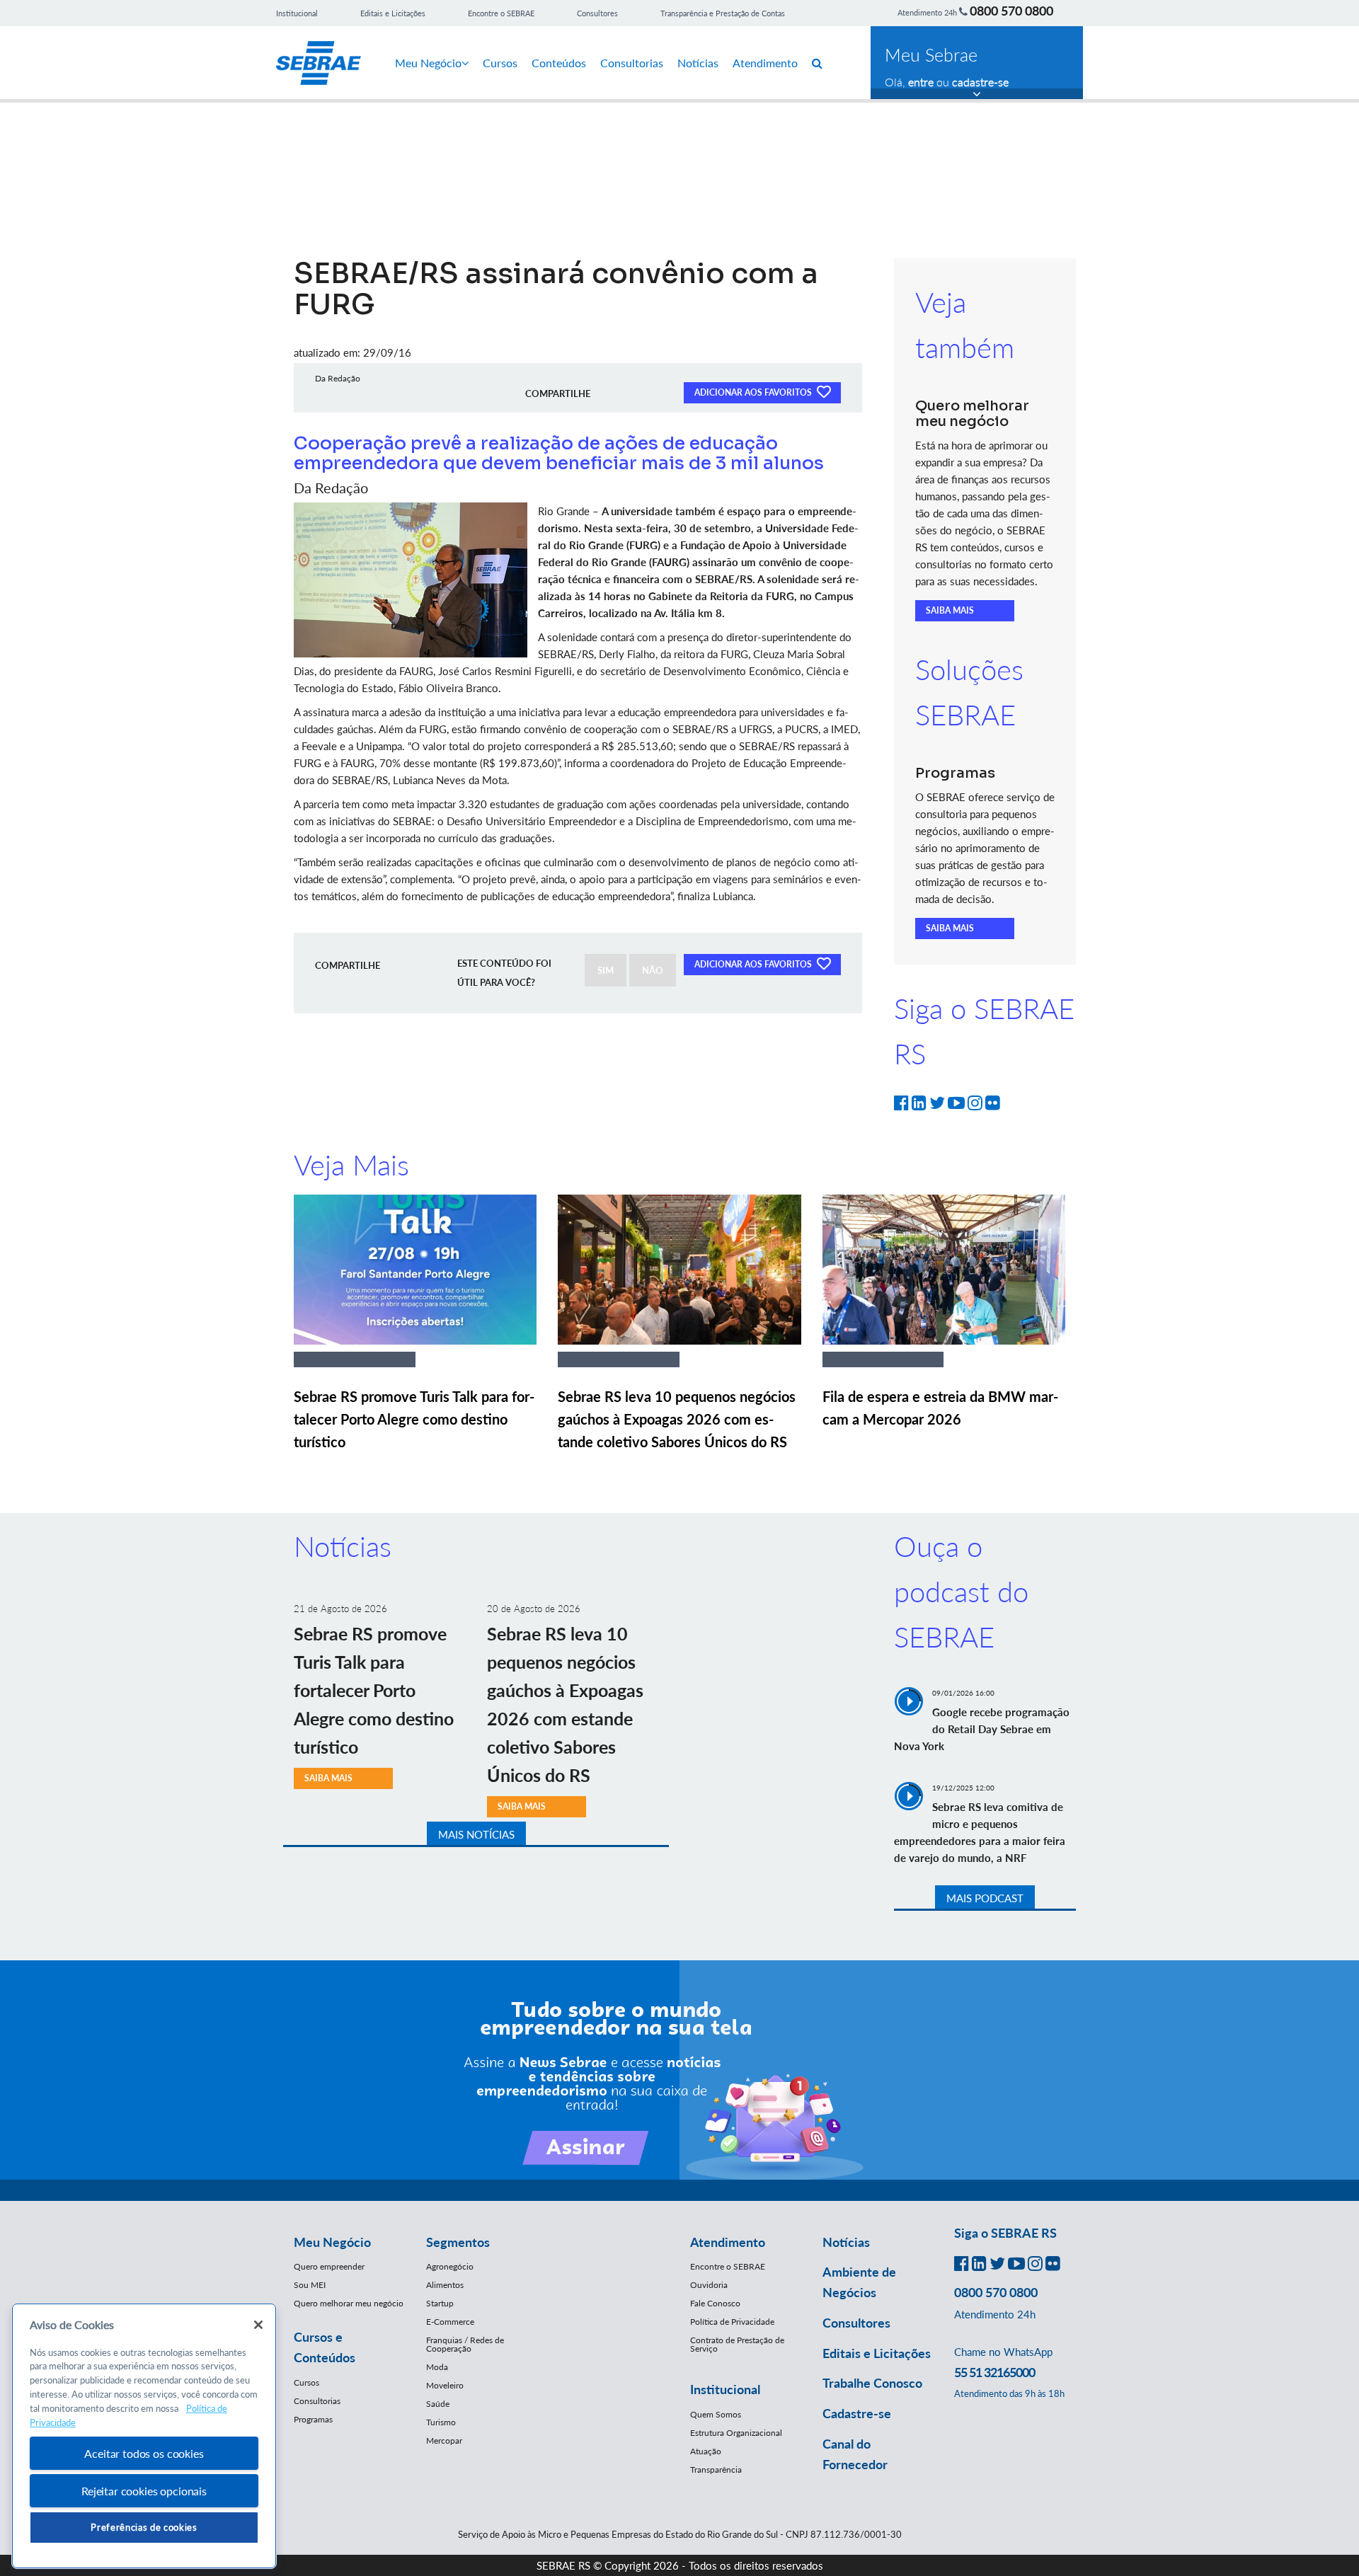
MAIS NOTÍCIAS (476, 1834)
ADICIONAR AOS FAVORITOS (754, 392)
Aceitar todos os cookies (144, 2453)
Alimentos (445, 2285)
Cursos (500, 63)
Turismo (441, 2422)
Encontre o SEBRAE (501, 13)
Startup (440, 2303)
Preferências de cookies (144, 2527)
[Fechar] (258, 2325)
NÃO (653, 970)
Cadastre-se (857, 2413)
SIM (606, 970)
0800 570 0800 (1011, 11)
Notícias (698, 63)
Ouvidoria (709, 2285)
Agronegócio (450, 2266)
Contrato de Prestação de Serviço (737, 2344)
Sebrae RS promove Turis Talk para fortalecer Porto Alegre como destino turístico (414, 1419)
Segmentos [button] (458, 2242)
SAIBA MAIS (950, 610)
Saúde (438, 2404)
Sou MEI (310, 2285)
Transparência (716, 2469)
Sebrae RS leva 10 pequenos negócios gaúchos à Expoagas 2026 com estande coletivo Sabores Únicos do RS (677, 1419)
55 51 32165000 (994, 2372)
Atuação (706, 2451)
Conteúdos (559, 63)
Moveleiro (445, 2385)
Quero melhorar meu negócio (349, 2303)
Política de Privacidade (732, 2322)
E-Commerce (450, 2322)
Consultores (597, 13)
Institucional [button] (725, 2389)
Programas (313, 2419)
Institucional (297, 13)
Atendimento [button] (728, 2242)
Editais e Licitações (393, 13)
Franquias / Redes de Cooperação (465, 2344)
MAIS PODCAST (985, 1898)
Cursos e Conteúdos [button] (325, 2347)
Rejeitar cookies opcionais (144, 2491)
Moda (437, 2367)
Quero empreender (329, 2266)
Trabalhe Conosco (872, 2383)
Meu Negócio (428, 63)
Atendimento (765, 63)
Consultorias (632, 63)
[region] (144, 2436)
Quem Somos (716, 2414)
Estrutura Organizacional (736, 2433)
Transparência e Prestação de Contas (723, 13)
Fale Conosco (715, 2303)
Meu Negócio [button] (332, 2242)
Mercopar (444, 2440)
